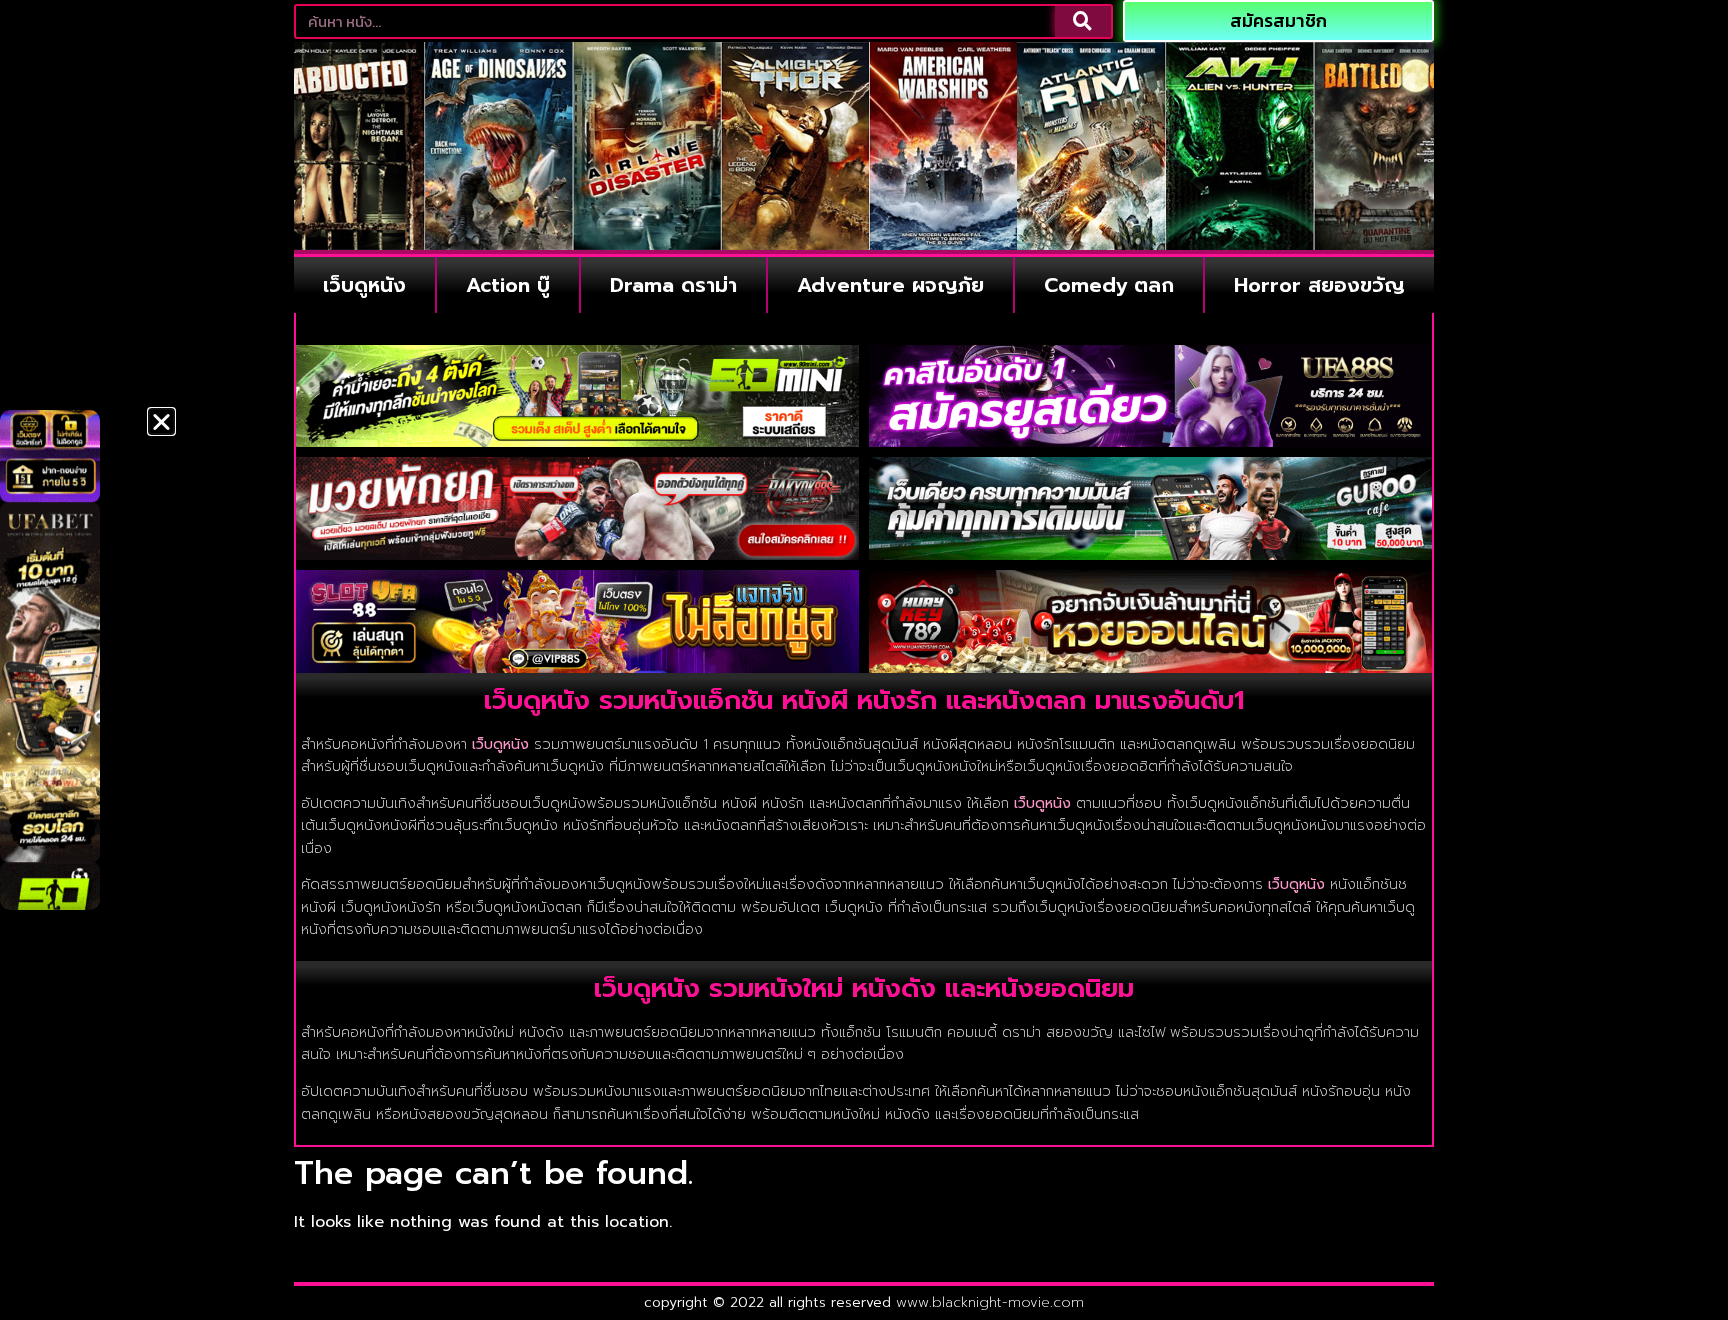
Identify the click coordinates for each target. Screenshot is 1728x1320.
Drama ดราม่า (673, 285)
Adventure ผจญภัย (890, 285)
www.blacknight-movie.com (990, 1302)
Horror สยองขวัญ (1319, 285)
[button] (161, 421)
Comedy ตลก (1109, 285)
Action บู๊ (508, 285)
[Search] (1083, 21)
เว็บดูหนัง (364, 285)
